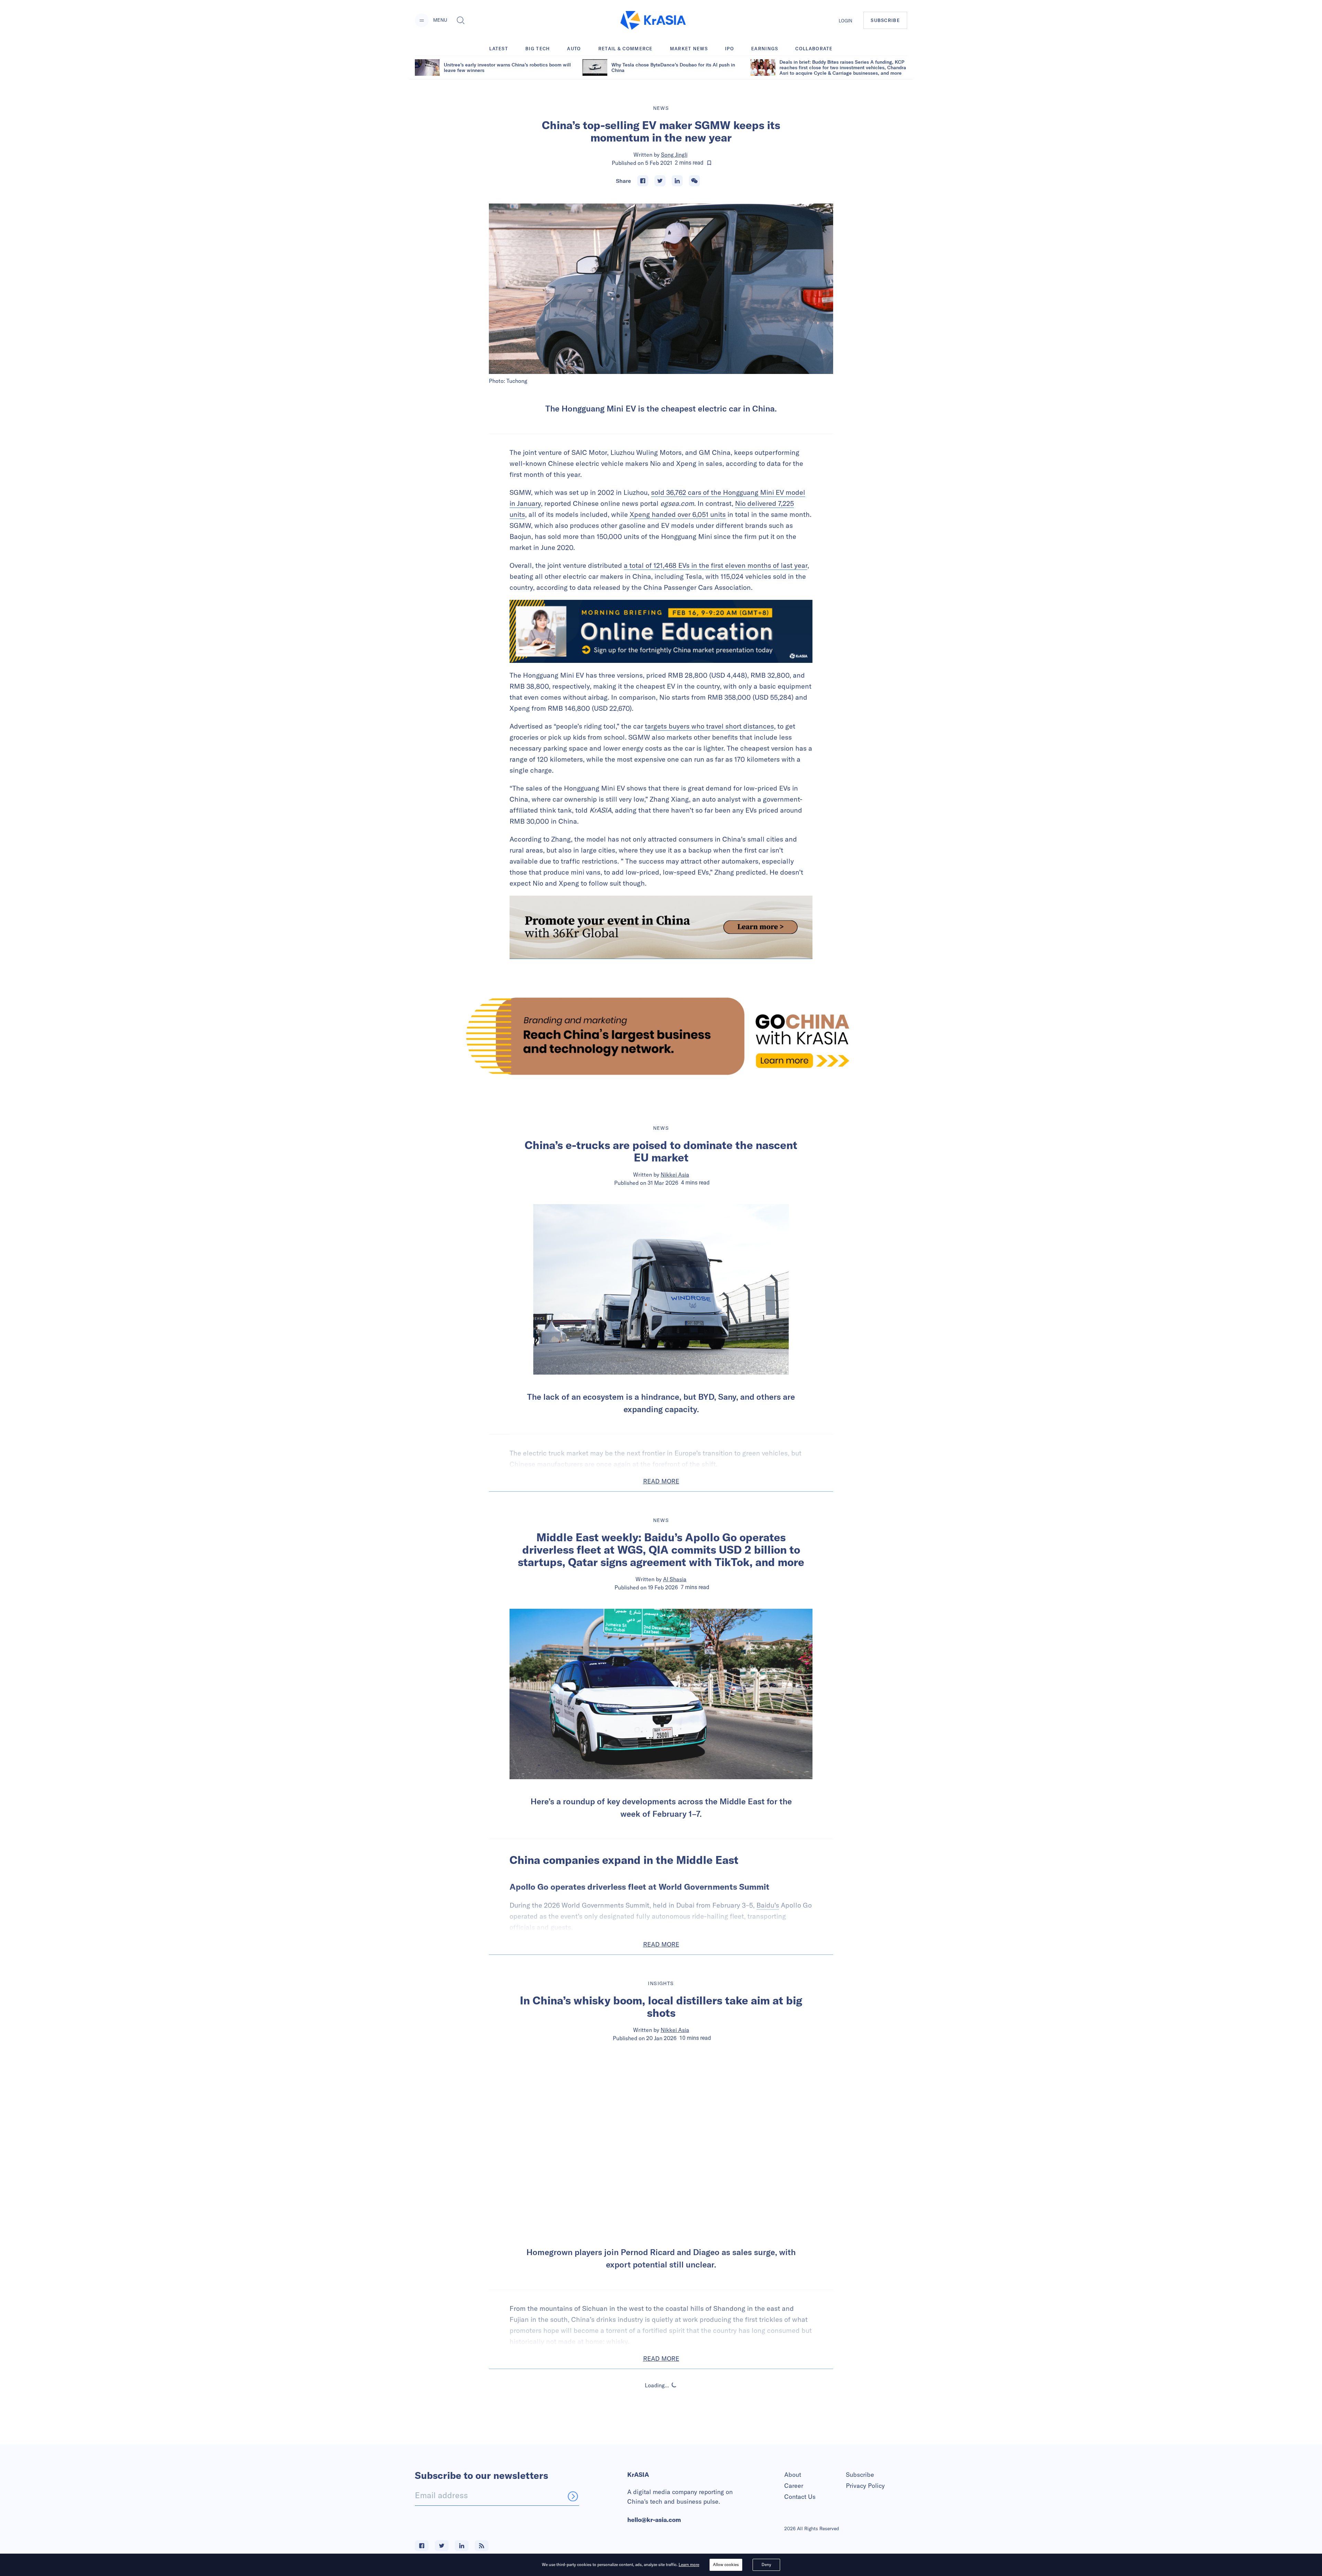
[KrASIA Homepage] (653, 20)
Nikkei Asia (675, 1175)
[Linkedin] (677, 181)
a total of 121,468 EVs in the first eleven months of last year (716, 565)
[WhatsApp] (694, 181)
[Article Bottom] (661, 927)
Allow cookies (726, 2564)
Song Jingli (674, 155)
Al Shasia (675, 1579)
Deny (766, 2564)
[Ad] (661, 1036)
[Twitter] (660, 181)
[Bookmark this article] (709, 163)
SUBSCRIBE (885, 20)
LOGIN (846, 21)
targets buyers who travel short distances (709, 726)
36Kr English (675, 2444)
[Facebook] (643, 181)
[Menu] (422, 20)
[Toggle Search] (461, 20)
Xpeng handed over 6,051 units (678, 514)
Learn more (689, 2564)
